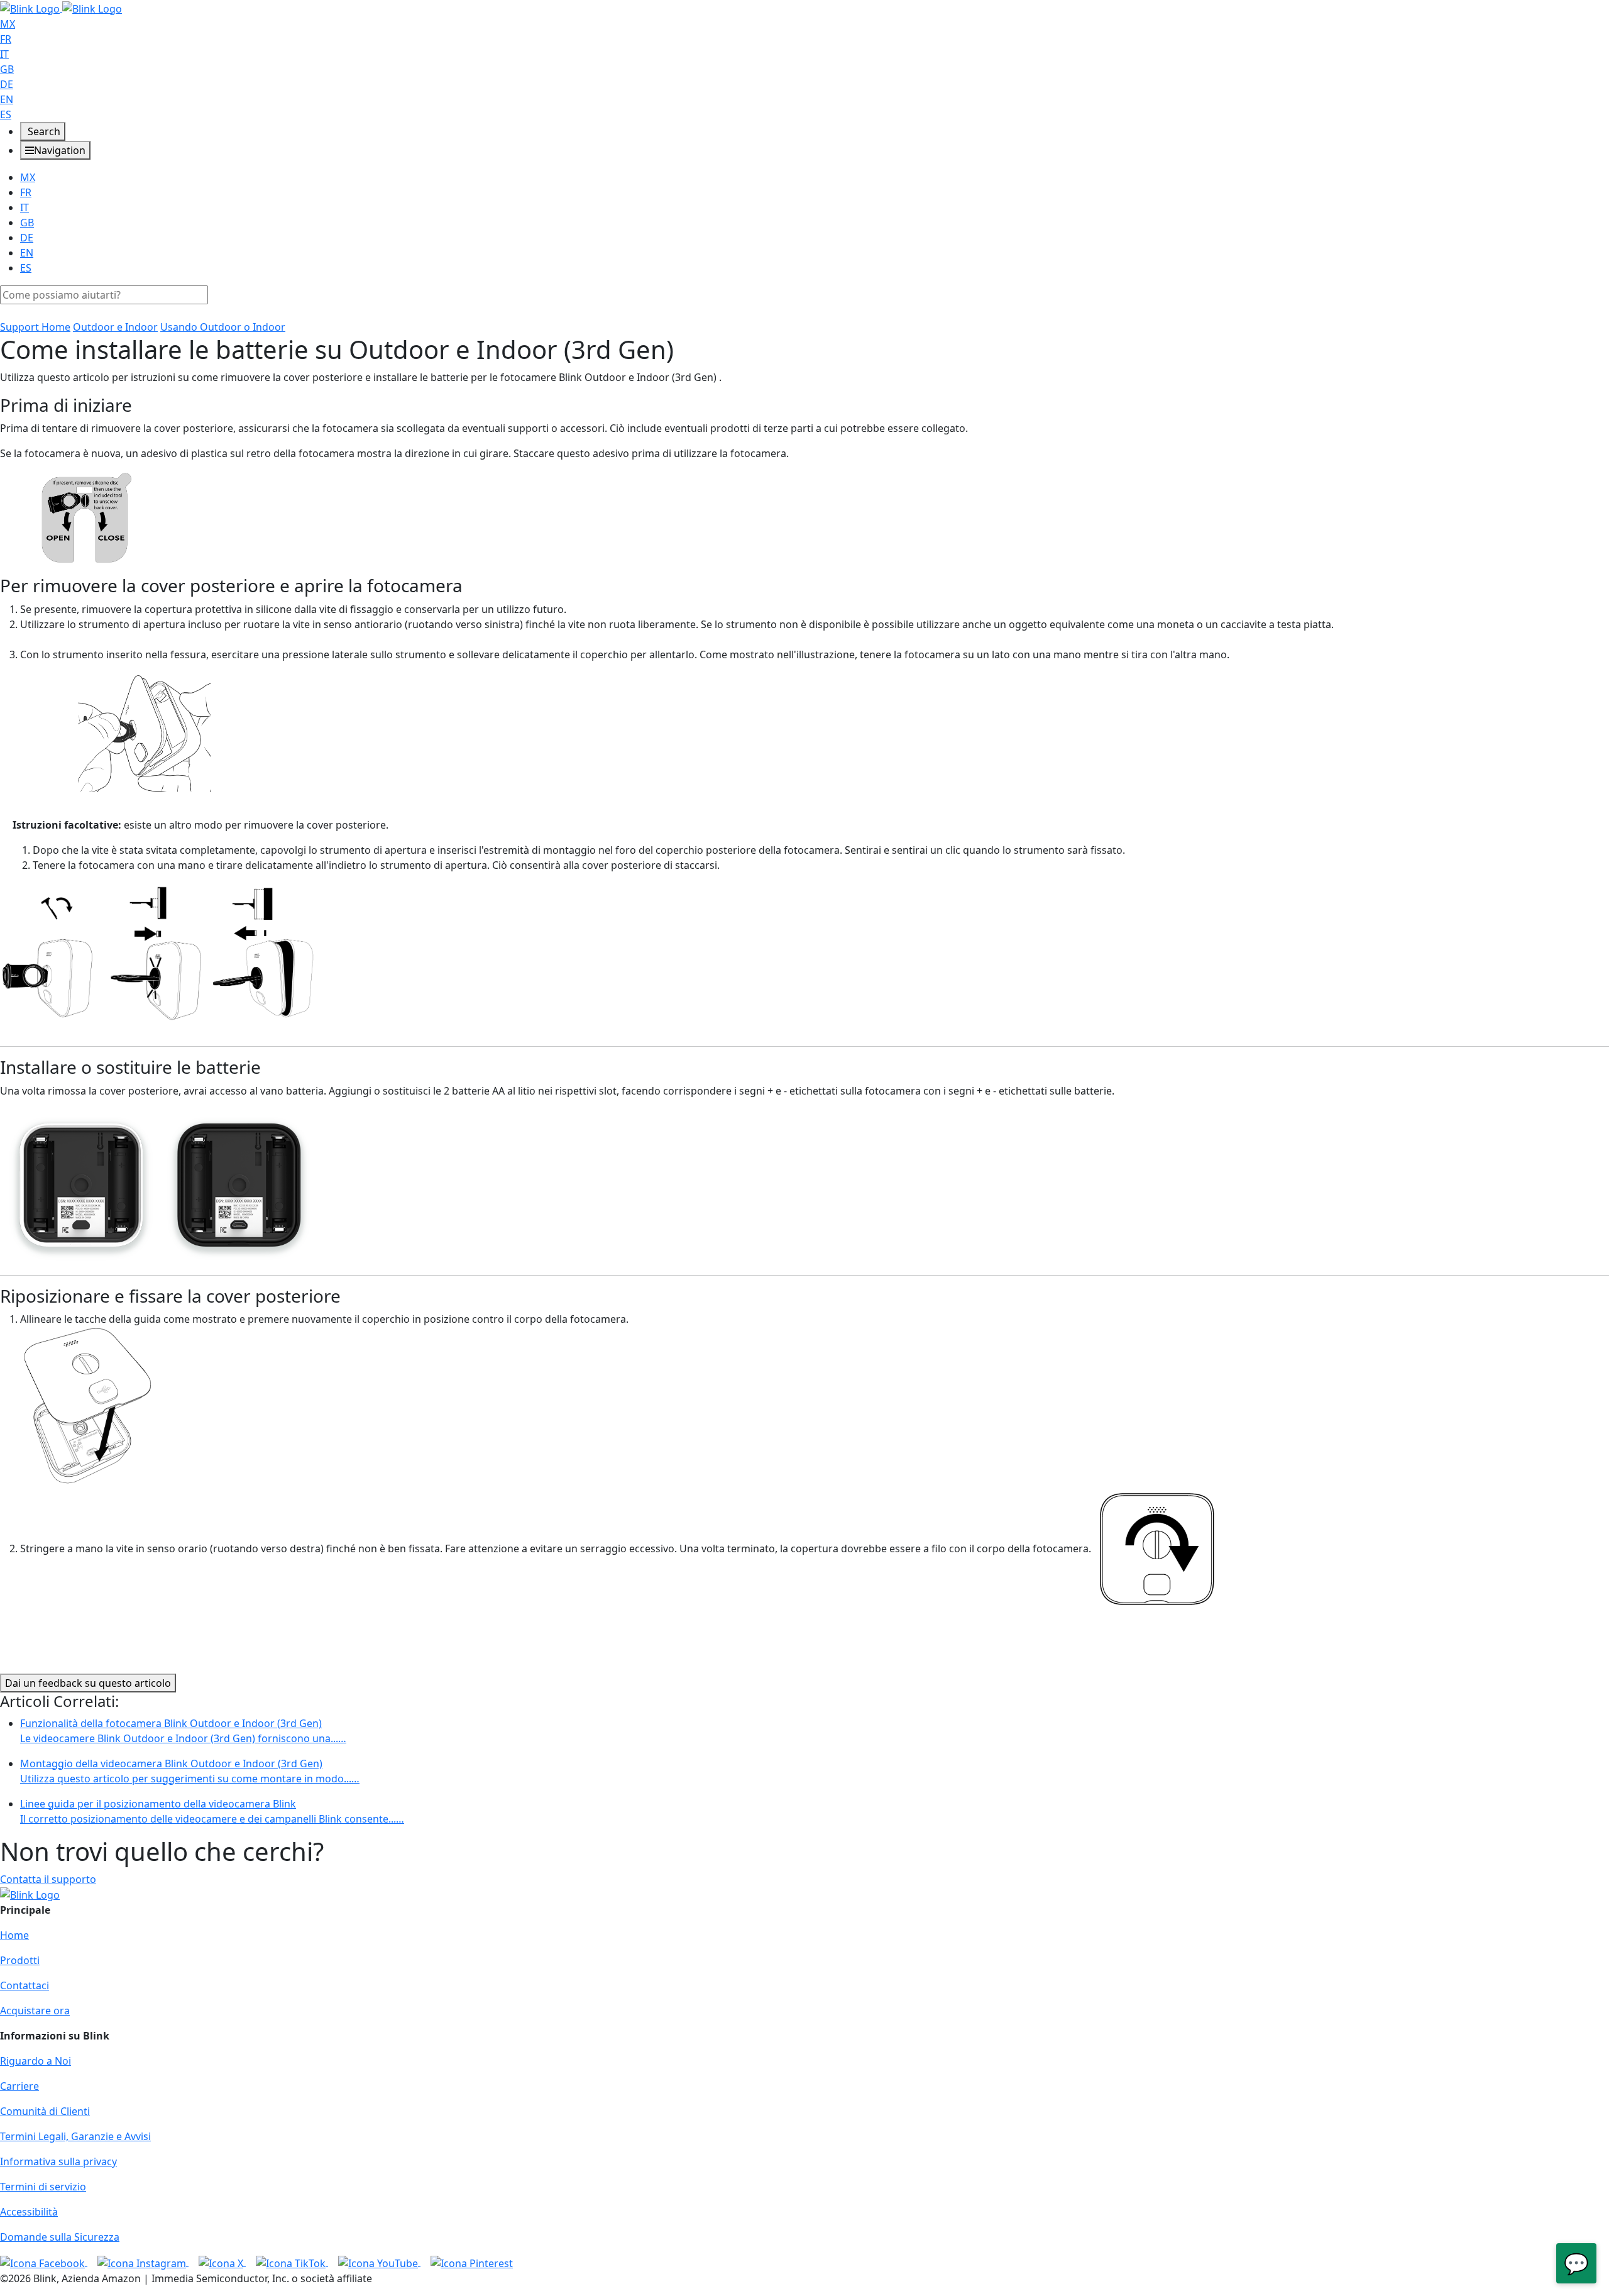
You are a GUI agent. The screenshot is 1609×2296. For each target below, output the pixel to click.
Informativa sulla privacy (58, 2161)
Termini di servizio (43, 2187)
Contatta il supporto (48, 1879)
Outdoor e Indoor (115, 327)
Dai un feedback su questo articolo (88, 1683)
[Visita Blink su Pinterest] (472, 2262)
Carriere (19, 2086)
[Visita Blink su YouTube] (379, 2262)
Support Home (35, 327)
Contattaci (25, 1985)
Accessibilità (29, 2212)
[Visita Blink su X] (222, 2262)
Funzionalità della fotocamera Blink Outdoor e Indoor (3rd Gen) (183, 1731)
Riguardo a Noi (36, 2061)
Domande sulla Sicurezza (60, 2237)
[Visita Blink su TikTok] (292, 2262)
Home (14, 1935)
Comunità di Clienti (45, 2111)
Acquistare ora (35, 2011)
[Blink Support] (61, 8)
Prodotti (20, 1960)
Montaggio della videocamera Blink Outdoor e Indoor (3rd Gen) (190, 1771)
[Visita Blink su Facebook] (44, 2262)
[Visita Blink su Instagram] (143, 2262)
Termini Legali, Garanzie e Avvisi (75, 2136)
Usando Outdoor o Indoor (223, 327)
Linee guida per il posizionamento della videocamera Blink (212, 1811)
